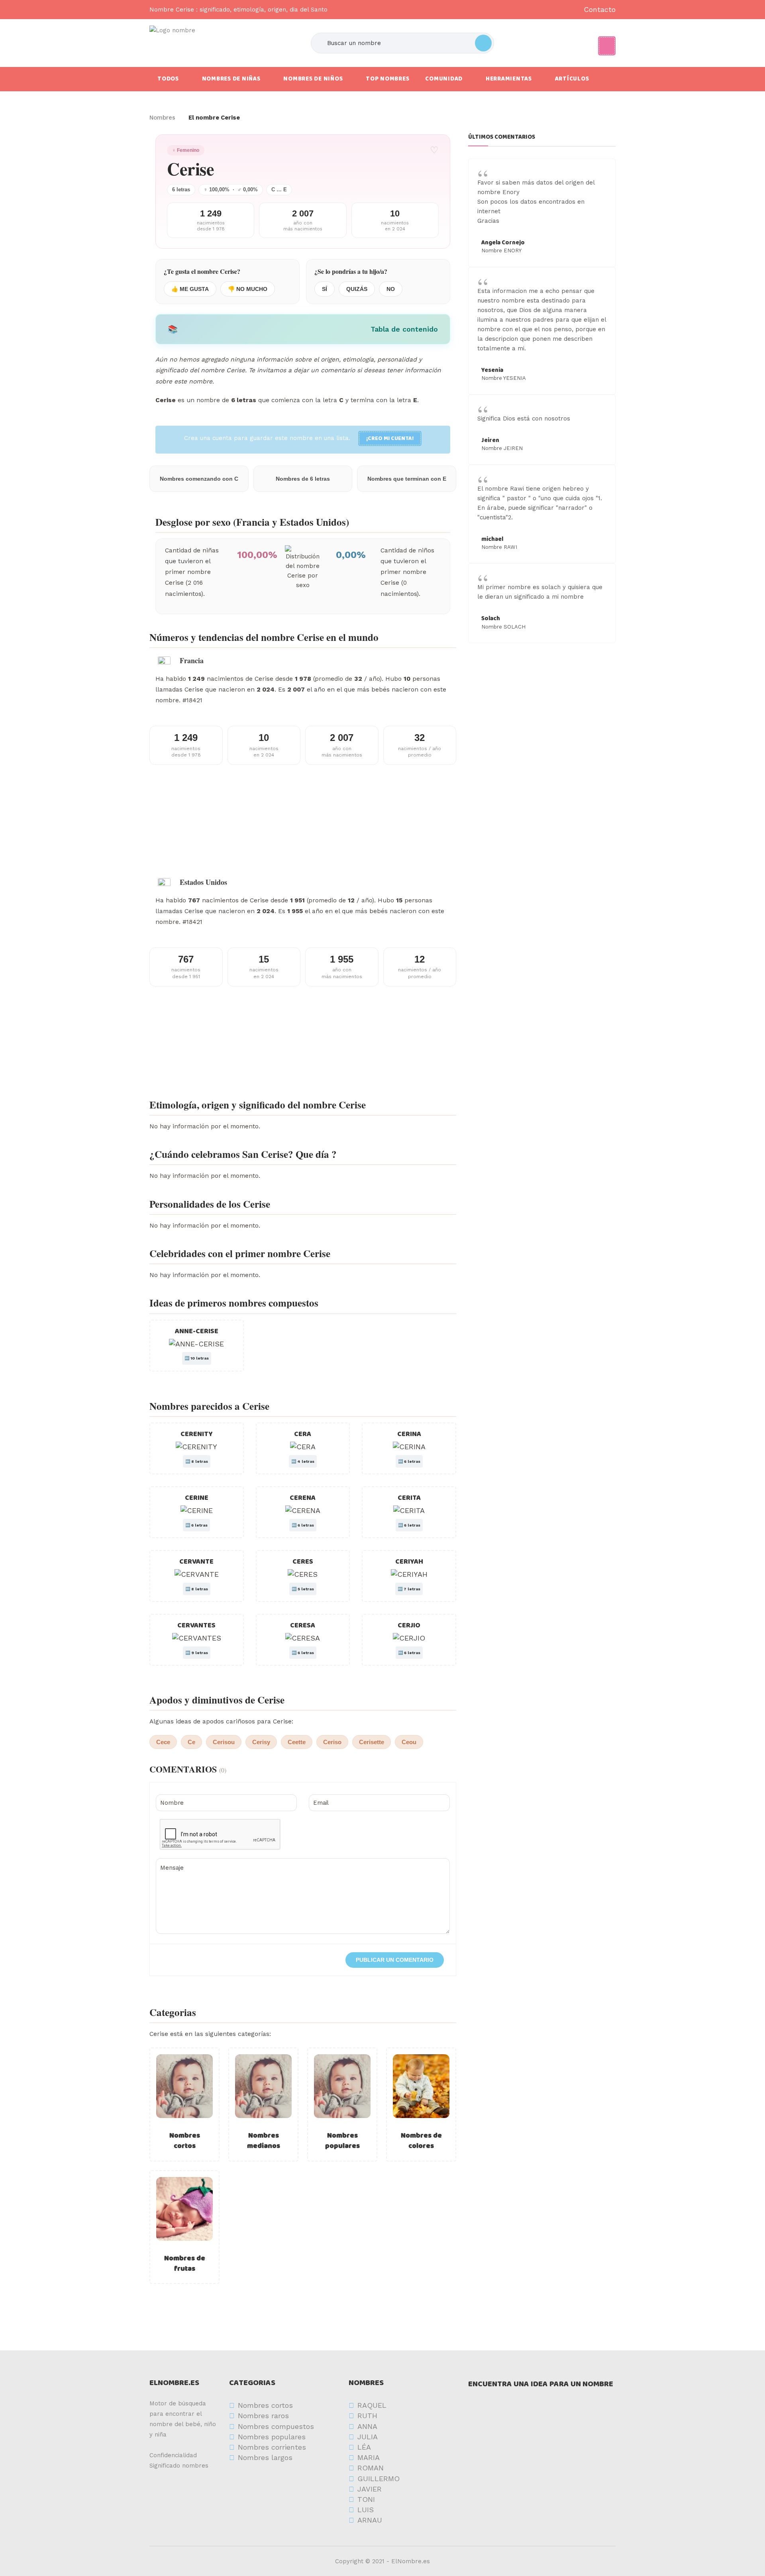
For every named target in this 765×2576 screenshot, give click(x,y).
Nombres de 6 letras (303, 479)
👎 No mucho (248, 289)
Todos (168, 79)
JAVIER (370, 2489)
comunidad (444, 79)
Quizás (357, 289)
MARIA (369, 2457)
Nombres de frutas (185, 2264)
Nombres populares (342, 2141)
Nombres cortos (185, 2141)
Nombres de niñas (231, 79)
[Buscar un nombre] (483, 43)
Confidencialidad (173, 2455)
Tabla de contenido (404, 329)
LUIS (366, 2510)
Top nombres (387, 79)
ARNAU (370, 2520)
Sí (325, 289)
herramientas (509, 79)
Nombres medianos (264, 2141)
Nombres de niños (313, 79)
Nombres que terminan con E (407, 479)
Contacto (600, 9)
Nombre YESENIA (504, 378)
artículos (572, 79)
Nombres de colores (421, 2141)
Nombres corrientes (272, 2447)
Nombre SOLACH (503, 627)
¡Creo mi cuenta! (390, 438)
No (391, 289)
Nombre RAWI (499, 547)
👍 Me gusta (190, 289)
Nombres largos (265, 2457)
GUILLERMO (379, 2479)
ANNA (367, 2426)
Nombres (162, 118)
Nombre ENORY (501, 251)
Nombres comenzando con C (199, 479)
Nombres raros (263, 2416)
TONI (366, 2499)
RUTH (367, 2416)
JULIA (368, 2437)
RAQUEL (372, 2405)
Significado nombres (179, 2466)
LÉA (364, 2447)
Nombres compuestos (276, 2426)
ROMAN (371, 2468)
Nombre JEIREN (502, 448)
